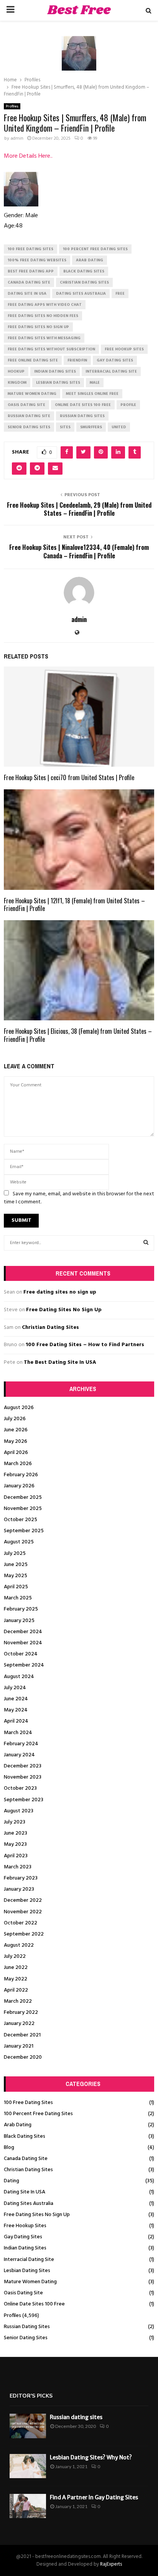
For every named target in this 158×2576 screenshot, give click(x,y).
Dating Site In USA (25, 2192)
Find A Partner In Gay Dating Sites (94, 2497)
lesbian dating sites (58, 383)
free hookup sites (124, 349)
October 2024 (21, 1654)
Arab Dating (18, 2125)
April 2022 (16, 1990)
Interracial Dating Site (29, 2260)
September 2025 (24, 1531)
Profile (128, 405)
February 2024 (21, 1744)
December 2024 (23, 1632)
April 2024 (16, 1721)
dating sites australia (81, 294)
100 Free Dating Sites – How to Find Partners (85, 1345)
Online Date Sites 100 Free (34, 2304)
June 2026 (16, 1430)
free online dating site (33, 360)
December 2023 (23, 1766)
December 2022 (23, 1900)
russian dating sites (82, 416)
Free (120, 294)
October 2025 (21, 1520)
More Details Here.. (28, 156)
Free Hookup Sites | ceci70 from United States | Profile (69, 777)
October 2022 (21, 1923)
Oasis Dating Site (23, 2293)
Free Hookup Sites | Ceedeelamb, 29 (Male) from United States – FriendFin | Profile (79, 509)
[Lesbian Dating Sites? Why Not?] (28, 2466)
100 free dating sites (30, 249)
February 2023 (21, 1878)
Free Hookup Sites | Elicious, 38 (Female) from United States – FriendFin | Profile (78, 1035)
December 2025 (23, 1498)
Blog (9, 2148)
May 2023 (15, 1844)
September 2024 (24, 1665)
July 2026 (15, 1419)
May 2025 (16, 1576)
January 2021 (19, 2046)
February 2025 (21, 1609)
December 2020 (23, 2057)
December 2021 (22, 2035)
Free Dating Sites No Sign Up (64, 1310)
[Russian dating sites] (28, 2426)
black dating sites (84, 271)
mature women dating (32, 394)
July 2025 (15, 1554)
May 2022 (16, 1979)
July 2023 (15, 1822)
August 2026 (19, 1408)
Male (95, 383)
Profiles (12, 106)
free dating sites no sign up (38, 327)
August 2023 (19, 1811)
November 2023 (23, 1777)
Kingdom (17, 383)
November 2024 (23, 1643)
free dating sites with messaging (44, 338)
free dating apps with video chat (45, 305)
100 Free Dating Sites (28, 2103)
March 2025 (18, 1598)
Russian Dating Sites (27, 2327)
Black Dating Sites (25, 2136)
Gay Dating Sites (23, 2237)
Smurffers (91, 427)
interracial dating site (111, 371)
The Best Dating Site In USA (60, 1362)
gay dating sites (115, 360)
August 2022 (19, 1945)
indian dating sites (55, 371)
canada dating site (29, 282)
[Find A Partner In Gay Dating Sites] (28, 2506)
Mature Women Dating (30, 2282)
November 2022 (23, 1912)
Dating (12, 2181)
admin (17, 139)
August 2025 (19, 1542)
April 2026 (16, 1453)
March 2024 (18, 1733)
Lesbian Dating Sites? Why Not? (91, 2457)
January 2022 (19, 2024)
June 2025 (16, 1565)
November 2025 (23, 1509)
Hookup (16, 371)
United (119, 427)
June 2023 (16, 1833)
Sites (65, 427)
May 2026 (16, 1441)
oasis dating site (26, 405)
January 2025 (19, 1621)
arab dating (90, 260)
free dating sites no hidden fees (43, 316)
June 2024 (16, 1699)
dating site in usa (27, 294)
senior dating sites (29, 427)
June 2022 (16, 1968)
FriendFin (77, 360)
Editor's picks (31, 2396)
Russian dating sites (76, 2417)
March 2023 (18, 1867)
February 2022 (21, 2012)
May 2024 (16, 1710)
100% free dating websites (37, 260)
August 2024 (19, 1677)
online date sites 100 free (83, 405)
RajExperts (111, 2564)
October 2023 (20, 1788)
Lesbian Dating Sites (27, 2271)
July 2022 (15, 1956)
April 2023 (16, 1856)
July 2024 (15, 1688)
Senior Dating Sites (26, 2338)
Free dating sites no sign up (60, 1292)
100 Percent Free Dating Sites (38, 2114)
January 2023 (19, 1889)
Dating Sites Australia (29, 2204)
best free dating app (31, 271)
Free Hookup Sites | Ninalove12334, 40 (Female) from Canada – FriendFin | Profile (79, 551)
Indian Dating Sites (25, 2248)
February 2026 (21, 1475)
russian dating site (29, 416)
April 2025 (16, 1587)
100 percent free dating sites (95, 249)
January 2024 (19, 1755)
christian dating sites (84, 282)
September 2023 (24, 1800)
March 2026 (18, 1464)
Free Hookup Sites (25, 2226)
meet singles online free (92, 394)
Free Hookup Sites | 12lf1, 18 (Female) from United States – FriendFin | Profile (74, 905)
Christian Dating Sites (50, 1328)
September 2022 (24, 1934)
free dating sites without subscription (51, 349)
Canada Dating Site (26, 2159)
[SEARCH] (146, 1243)
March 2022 (18, 2001)
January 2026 (19, 1486)
